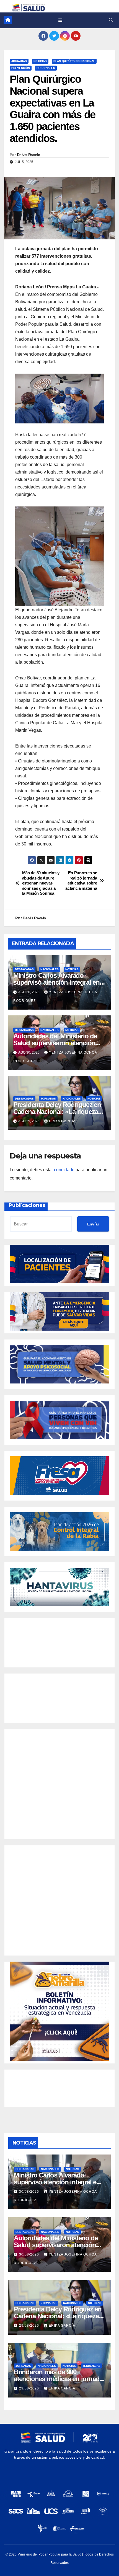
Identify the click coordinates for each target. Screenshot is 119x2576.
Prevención (21, 68)
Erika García (62, 1121)
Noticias (40, 61)
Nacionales (50, 969)
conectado (64, 1170)
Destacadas (24, 969)
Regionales (46, 68)
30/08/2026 (30, 2192)
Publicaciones (27, 1205)
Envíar (93, 1224)
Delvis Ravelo (29, 155)
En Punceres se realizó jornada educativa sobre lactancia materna (81, 880)
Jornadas (19, 61)
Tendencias (91, 2366)
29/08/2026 (30, 2326)
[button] (111, 20)
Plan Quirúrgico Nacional (74, 61)
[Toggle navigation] (60, 20)
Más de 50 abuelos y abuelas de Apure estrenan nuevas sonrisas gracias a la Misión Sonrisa (41, 883)
